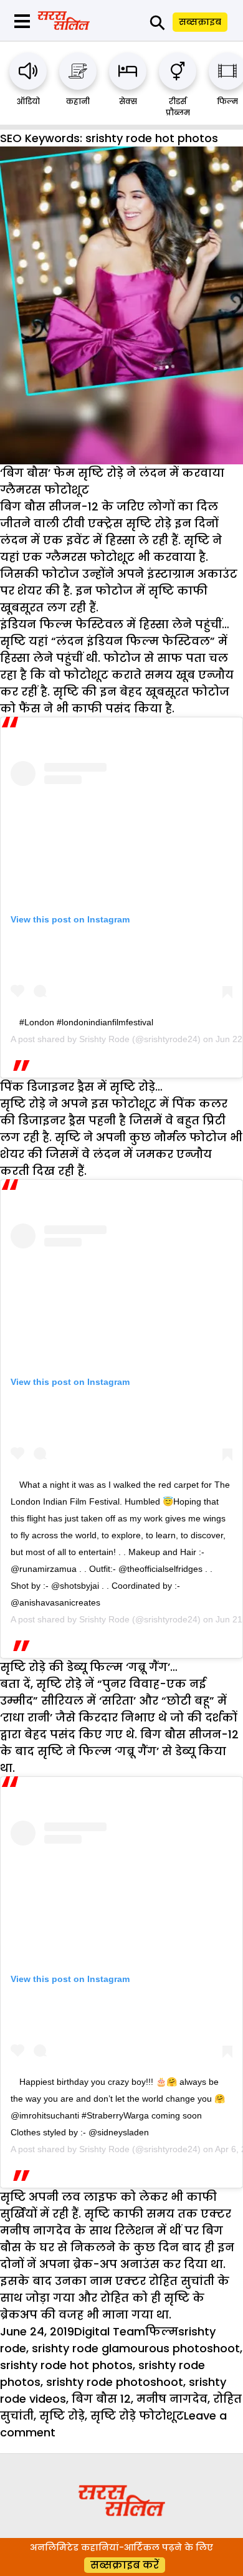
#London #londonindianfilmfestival (86, 1022)
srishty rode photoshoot (115, 2382)
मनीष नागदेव (172, 2399)
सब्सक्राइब (200, 22)
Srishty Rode (104, 1039)
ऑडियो (28, 101)
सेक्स (128, 101)
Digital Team (110, 2331)
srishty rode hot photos (66, 2365)
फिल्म (227, 101)
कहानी (78, 101)
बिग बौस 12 (101, 2399)
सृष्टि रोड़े (62, 2416)
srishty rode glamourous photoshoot (136, 2348)
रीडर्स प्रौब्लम (178, 107)
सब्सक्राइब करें (125, 2565)
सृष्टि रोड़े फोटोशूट (137, 2416)
